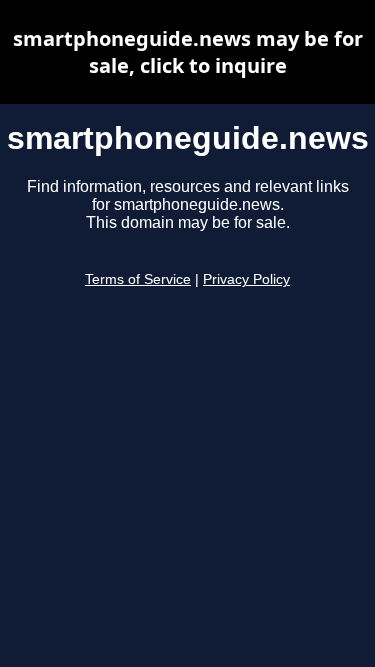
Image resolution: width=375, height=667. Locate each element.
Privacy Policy (246, 279)
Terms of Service (138, 279)
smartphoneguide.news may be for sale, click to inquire (188, 52)
